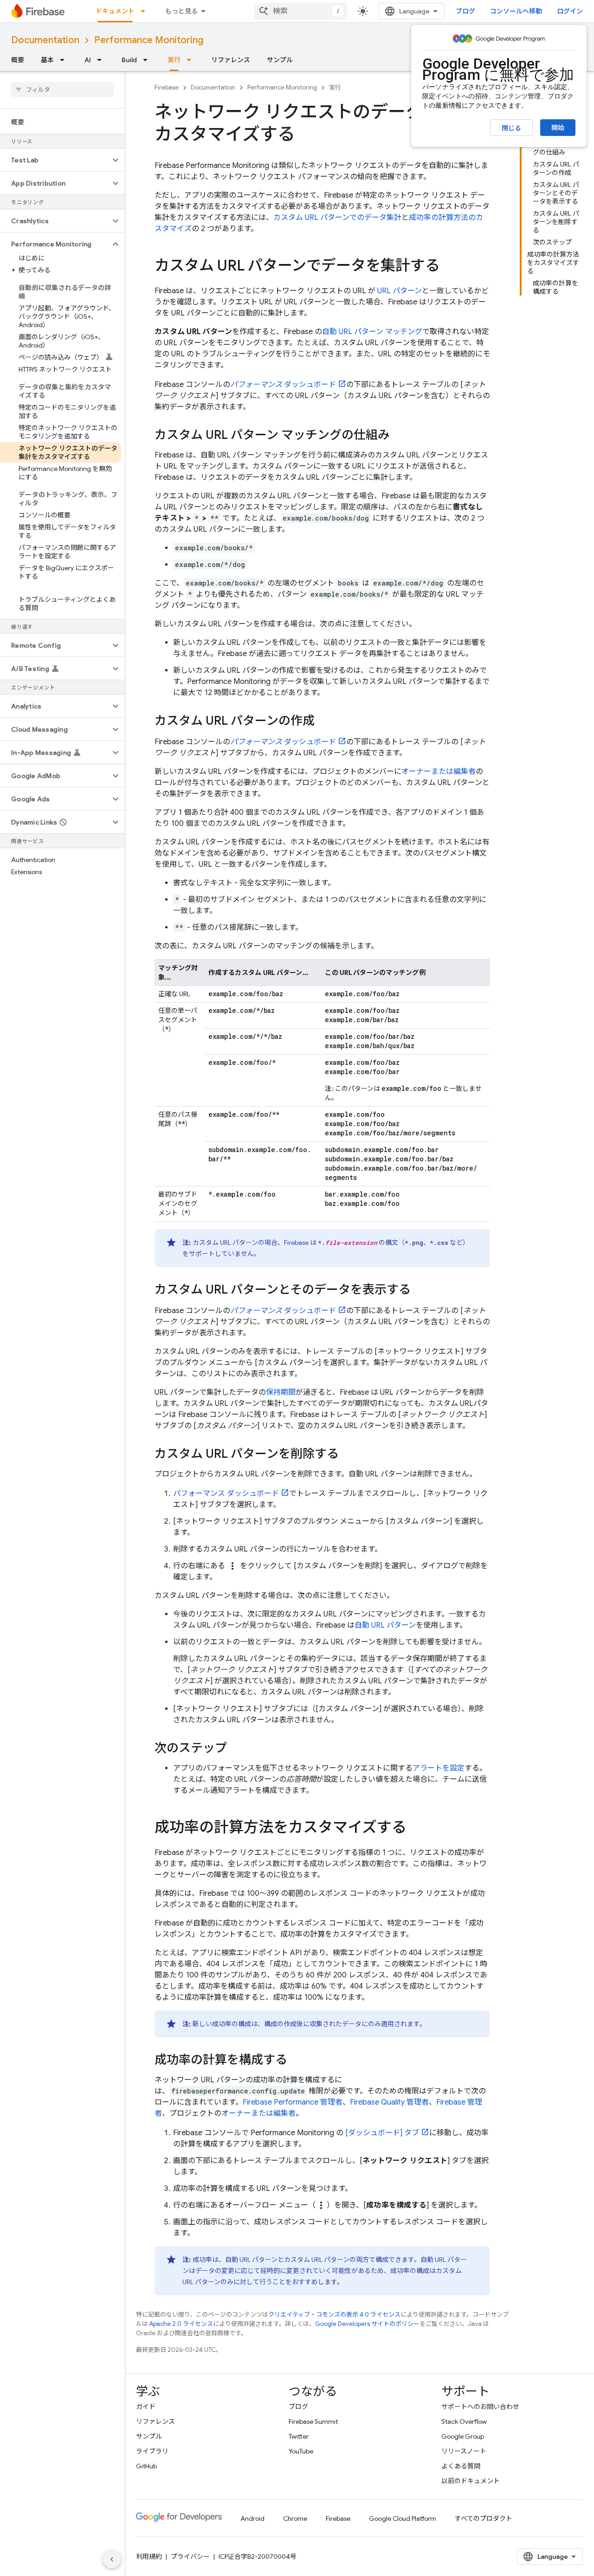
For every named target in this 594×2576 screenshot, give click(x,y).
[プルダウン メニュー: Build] (148, 60)
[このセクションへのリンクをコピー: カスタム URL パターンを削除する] (348, 1455)
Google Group (463, 2436)
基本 (47, 60)
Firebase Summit (313, 2421)
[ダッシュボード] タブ (382, 2133)
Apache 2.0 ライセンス (181, 2324)
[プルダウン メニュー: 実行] (192, 60)
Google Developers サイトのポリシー (367, 2324)
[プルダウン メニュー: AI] (102, 60)
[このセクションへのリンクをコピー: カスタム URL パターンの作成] (324, 721)
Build (129, 60)
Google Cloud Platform (403, 2518)
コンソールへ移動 (516, 11)
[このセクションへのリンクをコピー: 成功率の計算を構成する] (297, 2061)
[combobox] (301, 11)
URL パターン (400, 291)
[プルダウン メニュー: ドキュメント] (146, 11)
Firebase (167, 87)
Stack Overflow (464, 2421)
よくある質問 (461, 2466)
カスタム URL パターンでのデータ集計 (337, 218)
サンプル (280, 60)
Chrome (295, 2518)
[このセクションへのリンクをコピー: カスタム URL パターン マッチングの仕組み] (399, 436)
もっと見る (181, 11)
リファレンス (231, 60)
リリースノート (464, 2451)
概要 (18, 60)
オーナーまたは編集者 (439, 772)
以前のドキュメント (471, 2481)
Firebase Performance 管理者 (293, 2102)
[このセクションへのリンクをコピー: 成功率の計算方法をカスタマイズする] (416, 1829)
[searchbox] (62, 90)
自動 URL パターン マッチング (372, 332)
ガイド (146, 2407)
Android (252, 2518)
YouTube (301, 2451)
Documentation (45, 40)
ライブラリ (152, 2451)
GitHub (146, 2466)
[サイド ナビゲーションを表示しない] (112, 2559)
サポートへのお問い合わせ (480, 2407)
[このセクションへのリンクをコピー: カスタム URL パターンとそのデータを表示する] (420, 1290)
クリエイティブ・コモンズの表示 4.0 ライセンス (334, 2315)
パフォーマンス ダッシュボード (226, 1494)
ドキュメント (115, 11)
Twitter (299, 2436)
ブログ (465, 11)
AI (88, 60)
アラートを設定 (439, 1768)
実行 (174, 60)
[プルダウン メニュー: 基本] (65, 60)
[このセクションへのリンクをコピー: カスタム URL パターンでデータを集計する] (449, 267)
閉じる (511, 128)
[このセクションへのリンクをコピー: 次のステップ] (236, 1749)
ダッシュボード (283, 385)
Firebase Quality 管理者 (389, 2102)
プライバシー (190, 2557)
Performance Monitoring (149, 40)
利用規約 (149, 2557)
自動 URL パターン (385, 1625)
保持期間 (281, 1392)
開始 (558, 128)
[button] (55, 160)
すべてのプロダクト (484, 2518)
